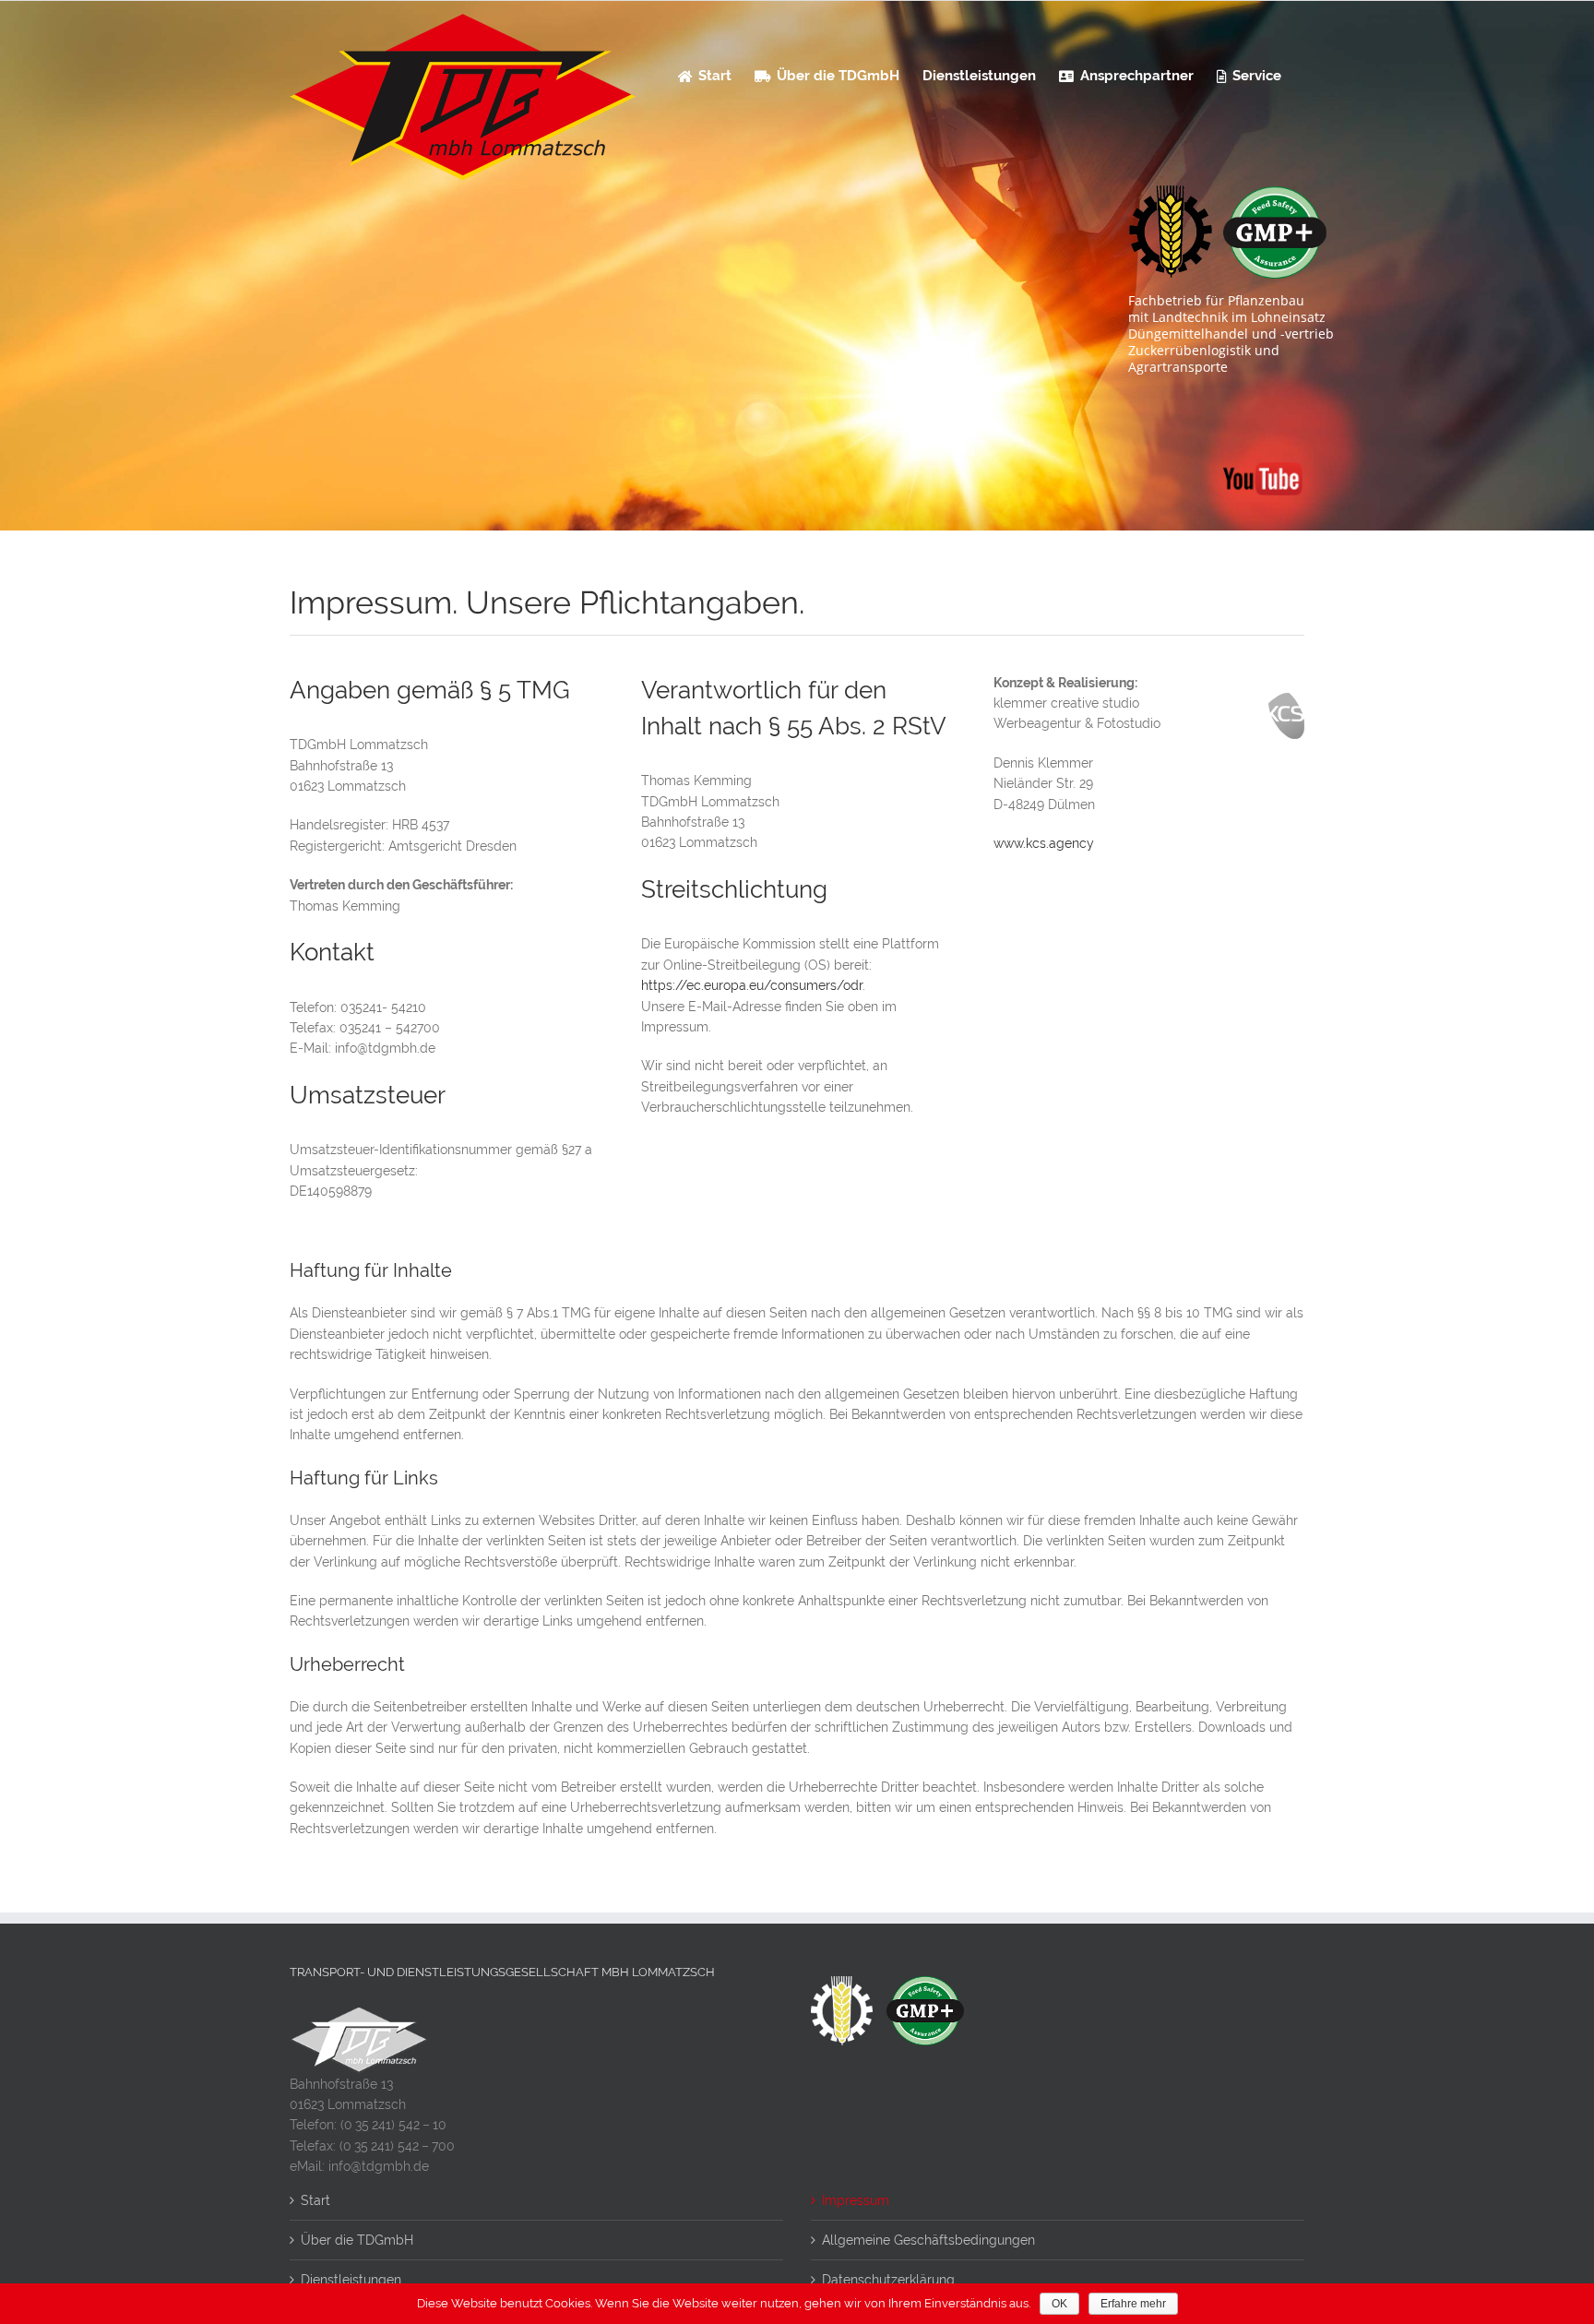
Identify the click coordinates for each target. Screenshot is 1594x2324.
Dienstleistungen (351, 2280)
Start (315, 2200)
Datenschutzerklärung (888, 2280)
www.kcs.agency (1044, 843)
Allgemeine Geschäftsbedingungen (928, 2240)
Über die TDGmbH (357, 2240)
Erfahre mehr (1133, 2304)
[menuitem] (705, 74)
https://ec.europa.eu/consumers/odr (752, 985)
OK (1059, 2304)
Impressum (856, 2200)
